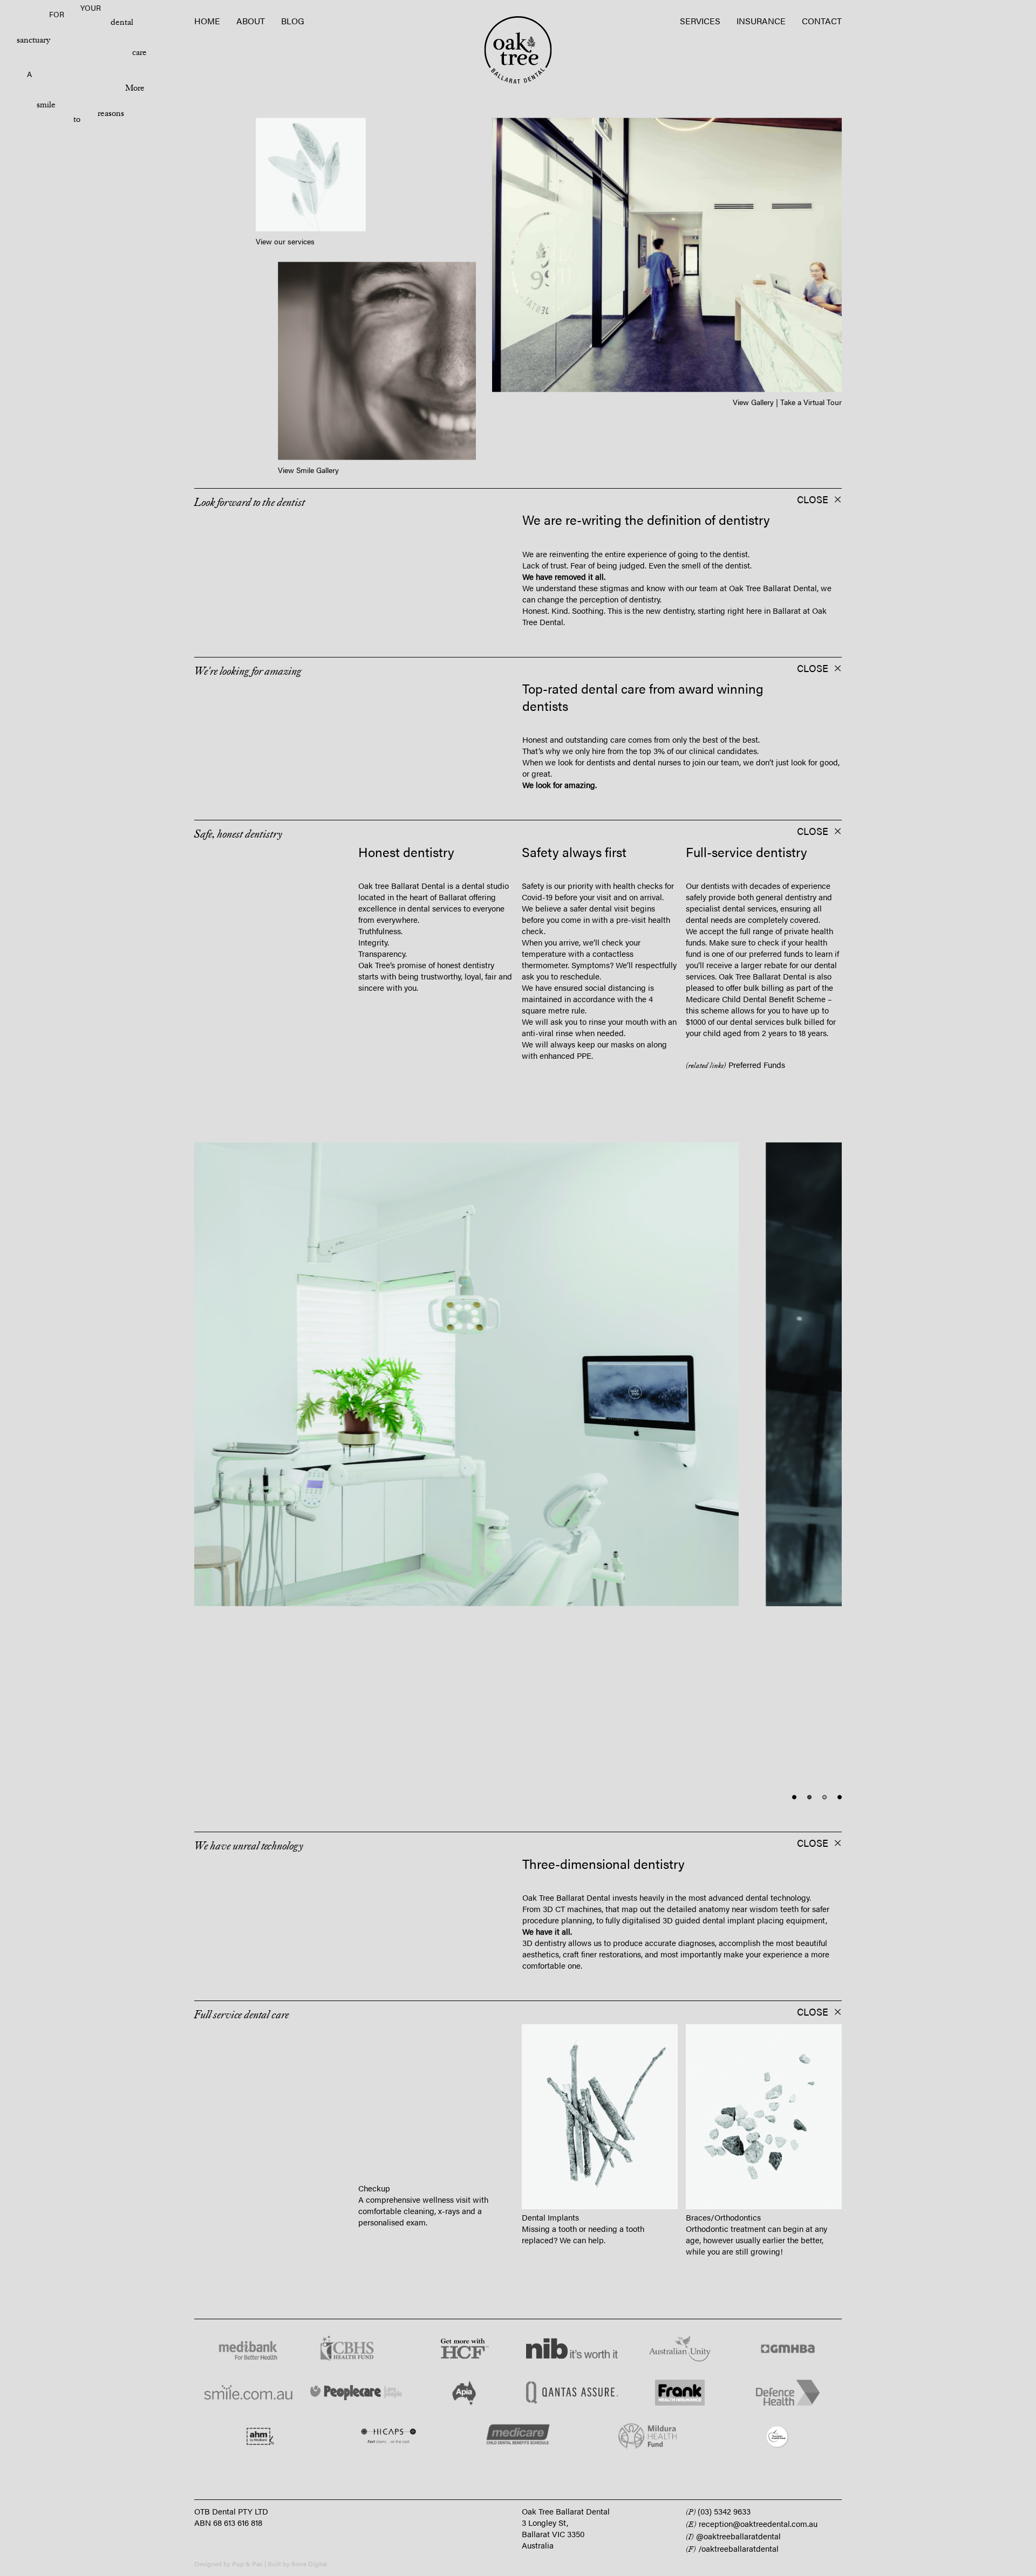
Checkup (374, 2217)
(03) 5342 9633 (718, 2511)
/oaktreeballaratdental (732, 2548)
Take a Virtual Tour (811, 401)
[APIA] (464, 2393)
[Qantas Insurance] (572, 2393)
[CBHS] (356, 2349)
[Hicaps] (388, 2437)
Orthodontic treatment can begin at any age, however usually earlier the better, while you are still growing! (756, 2240)
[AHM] (259, 2437)
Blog (293, 21)
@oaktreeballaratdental (733, 2536)
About (251, 21)
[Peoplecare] (356, 2393)
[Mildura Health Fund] (647, 2437)
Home (207, 21)
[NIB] (572, 2349)
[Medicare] (518, 2437)
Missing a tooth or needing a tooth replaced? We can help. (583, 2234)
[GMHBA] (788, 2349)
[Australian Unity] (680, 2349)
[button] (271, 500)
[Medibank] (248, 2349)
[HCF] (464, 2349)
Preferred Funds (756, 1064)
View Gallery (753, 401)
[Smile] (248, 2393)
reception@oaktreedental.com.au (752, 2523)
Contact (822, 21)
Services (700, 21)
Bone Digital (309, 2564)
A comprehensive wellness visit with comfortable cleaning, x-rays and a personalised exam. (423, 2240)
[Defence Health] (788, 2393)
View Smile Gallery (308, 470)
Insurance (761, 21)
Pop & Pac (247, 2564)
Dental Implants (550, 2217)
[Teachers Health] (777, 2437)
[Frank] (680, 2393)
